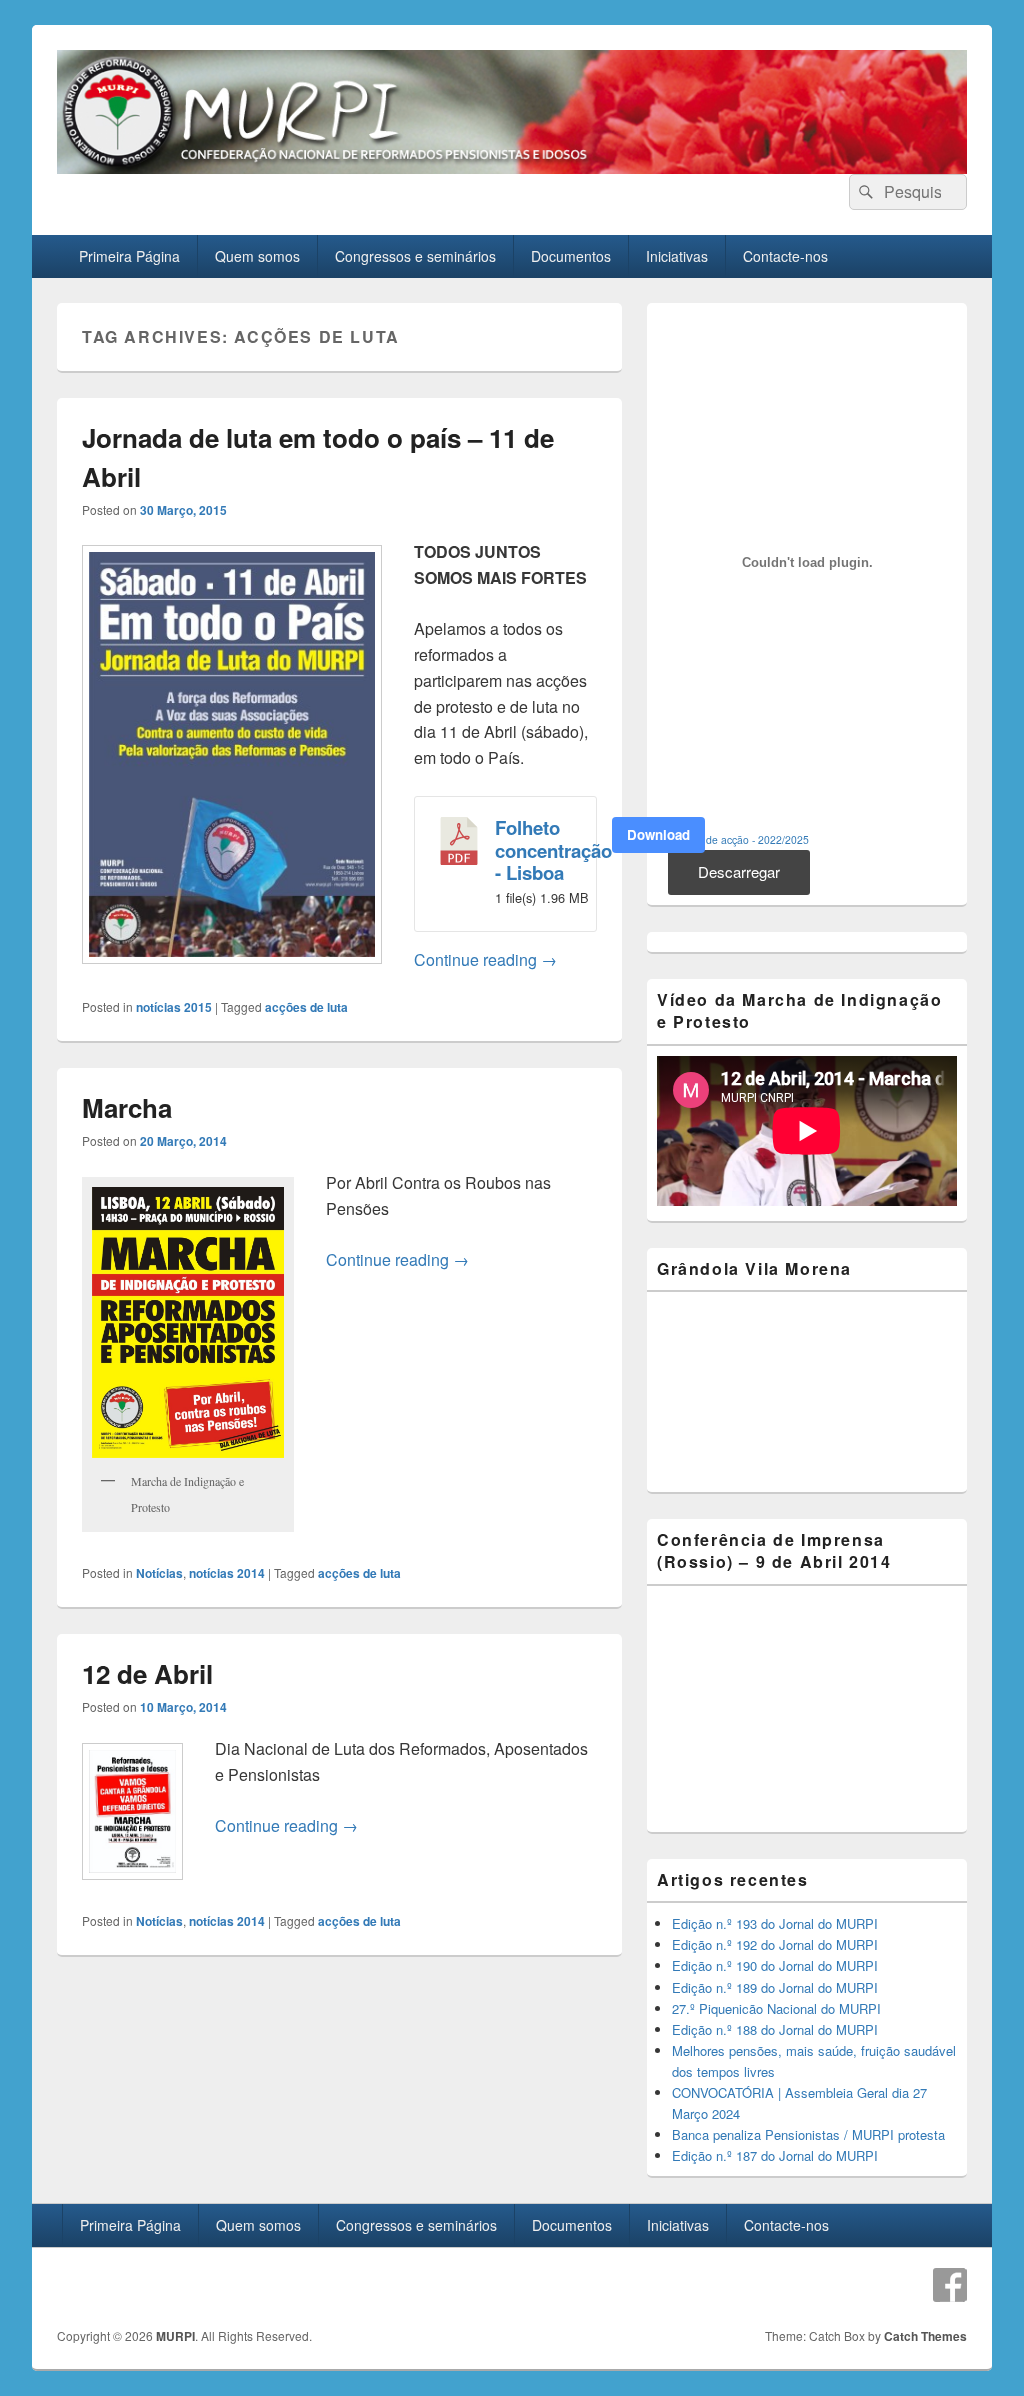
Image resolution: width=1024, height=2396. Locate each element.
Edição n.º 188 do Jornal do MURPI (775, 2029)
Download (658, 834)
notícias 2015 (174, 1007)
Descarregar (739, 871)
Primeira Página (129, 256)
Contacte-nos (785, 256)
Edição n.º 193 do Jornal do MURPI (775, 1923)
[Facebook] (950, 2285)
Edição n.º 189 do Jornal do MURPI (775, 1987)
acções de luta (306, 1007)
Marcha (127, 1107)
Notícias (159, 1573)
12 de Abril (147, 1673)
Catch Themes (925, 2336)
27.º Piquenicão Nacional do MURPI (776, 2008)
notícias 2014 (227, 1573)
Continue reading (485, 959)
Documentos (571, 256)
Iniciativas (677, 256)
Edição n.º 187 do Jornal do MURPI (775, 2155)
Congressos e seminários (415, 256)
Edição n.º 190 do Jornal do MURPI (775, 1965)
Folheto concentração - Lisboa (553, 850)
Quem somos (257, 256)
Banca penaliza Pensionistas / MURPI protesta (808, 2134)
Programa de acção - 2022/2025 (733, 839)
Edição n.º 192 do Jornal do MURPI (775, 1944)
